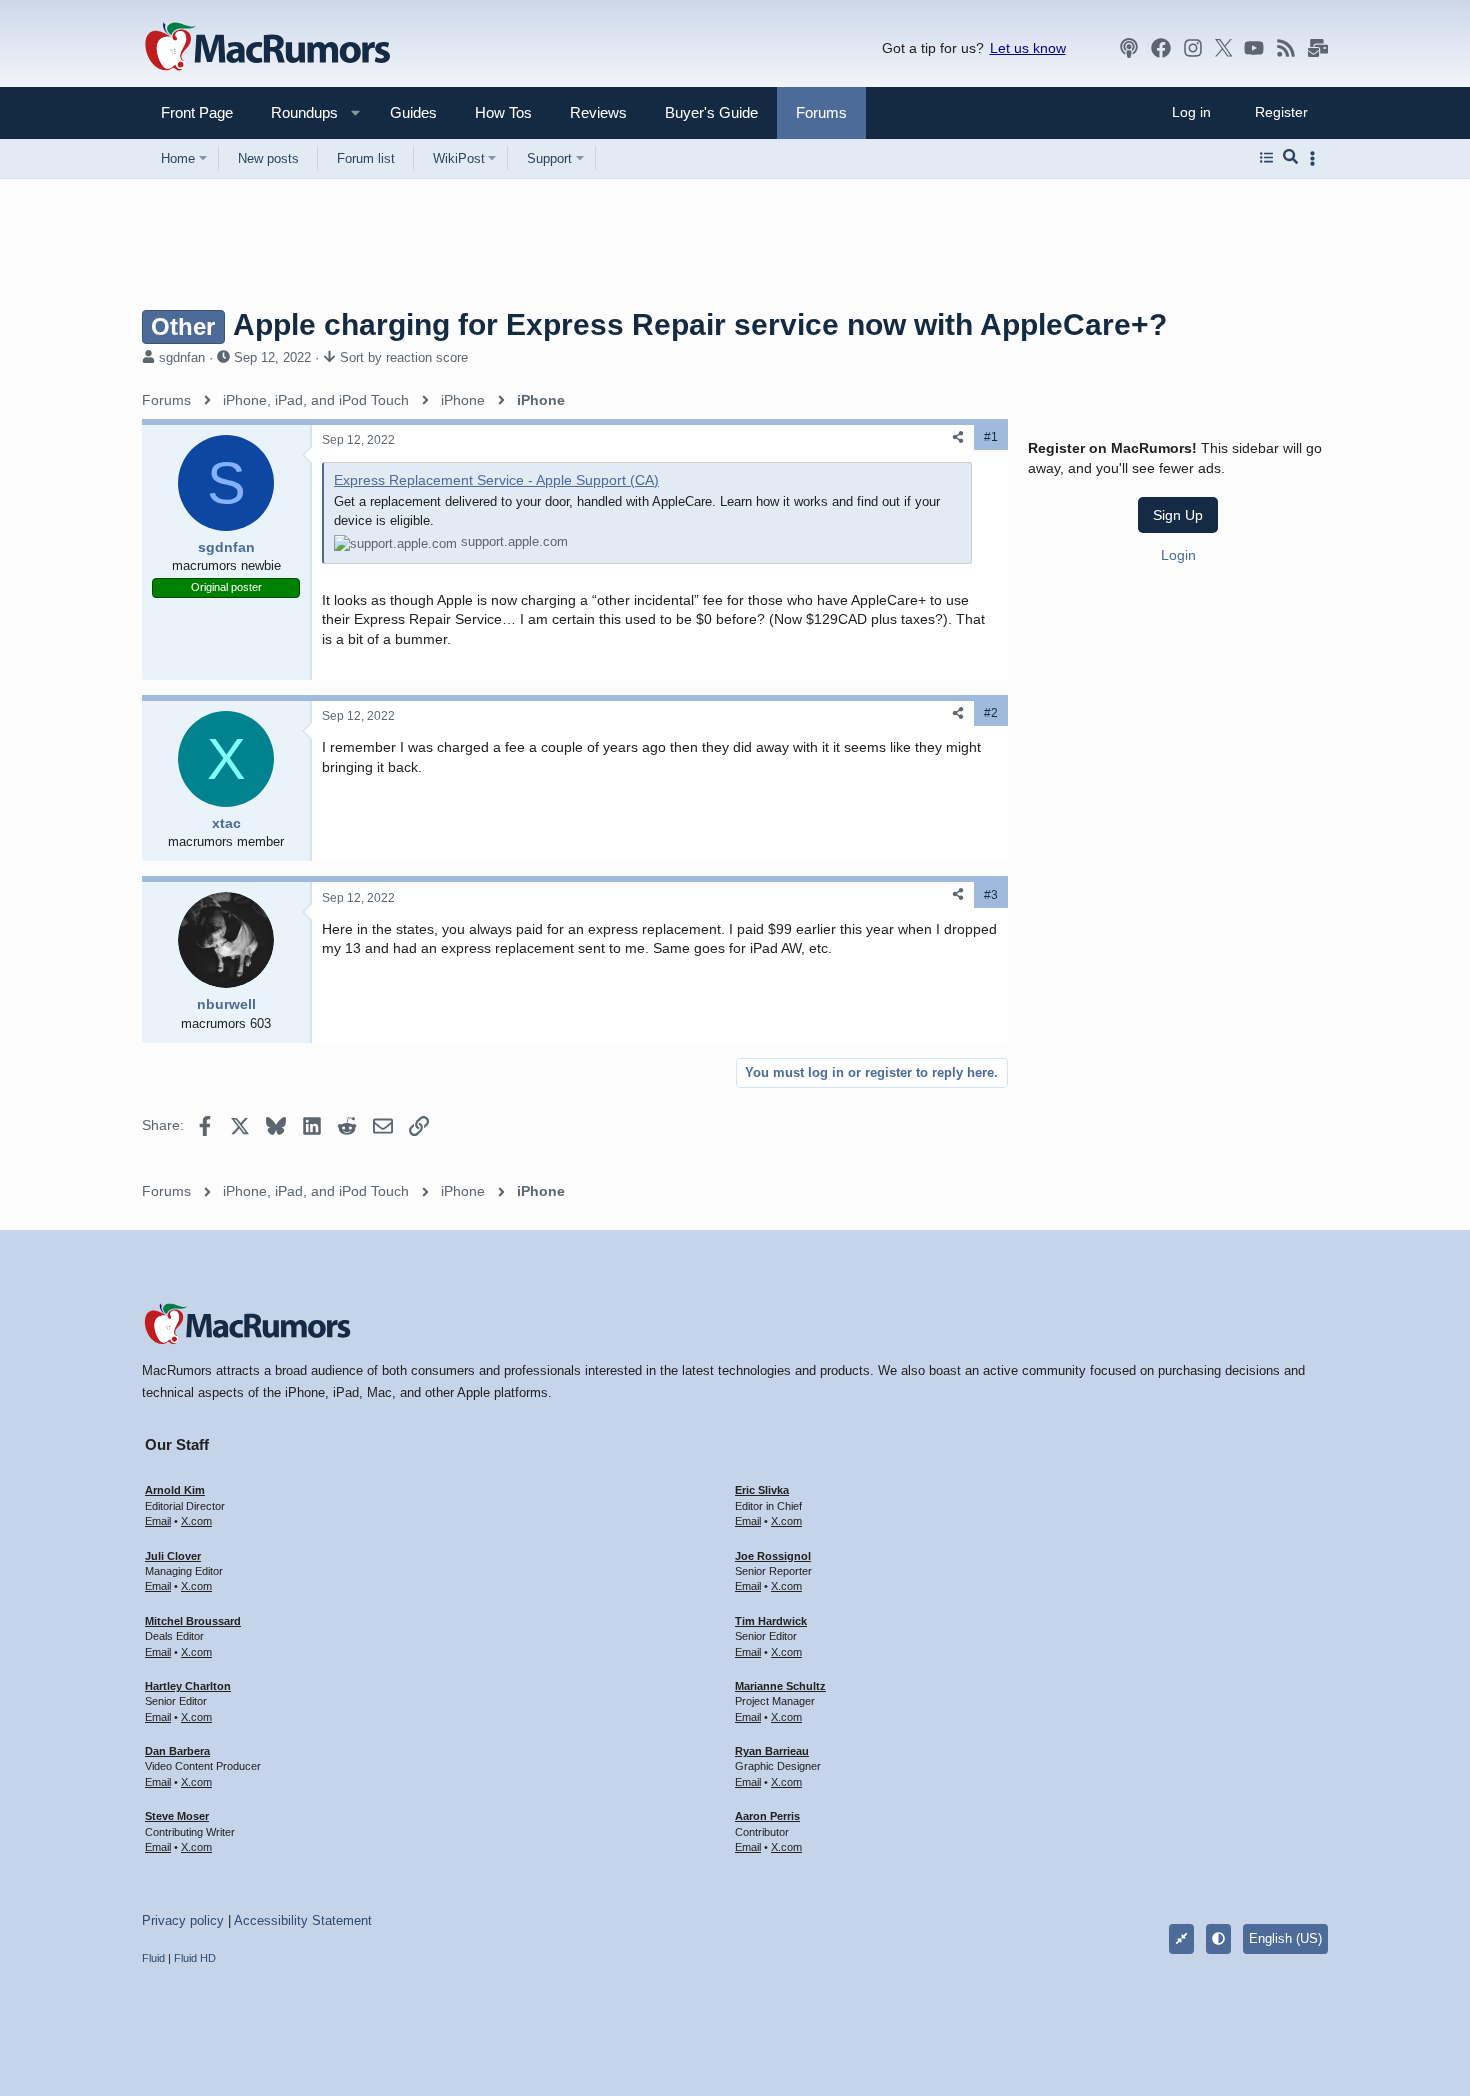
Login (1178, 554)
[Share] (958, 437)
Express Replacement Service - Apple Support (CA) (496, 480)
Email (158, 1521)
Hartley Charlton (188, 1686)
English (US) (1285, 1938)
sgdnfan (182, 357)
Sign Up (1178, 515)
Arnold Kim (175, 1490)
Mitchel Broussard (193, 1621)
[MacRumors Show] (1129, 48)
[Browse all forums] (1266, 158)
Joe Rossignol (773, 1556)
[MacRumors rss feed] (1286, 48)
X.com (196, 1521)
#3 (991, 895)
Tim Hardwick (771, 1621)
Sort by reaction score (404, 357)
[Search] (1290, 158)
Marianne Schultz (780, 1686)
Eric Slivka (762, 1490)
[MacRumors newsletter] (1318, 48)
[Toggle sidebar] (1316, 158)
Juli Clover (173, 1556)
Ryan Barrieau (772, 1751)
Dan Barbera (177, 1751)
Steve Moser (177, 1816)
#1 (991, 437)
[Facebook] (1161, 48)
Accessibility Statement (303, 1920)
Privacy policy (183, 1920)
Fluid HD (195, 1958)
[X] (1224, 48)
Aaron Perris (767, 1816)
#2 (991, 713)
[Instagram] (1193, 48)
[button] (296, 112)
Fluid (153, 1958)
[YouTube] (1254, 48)
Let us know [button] (1028, 48)
